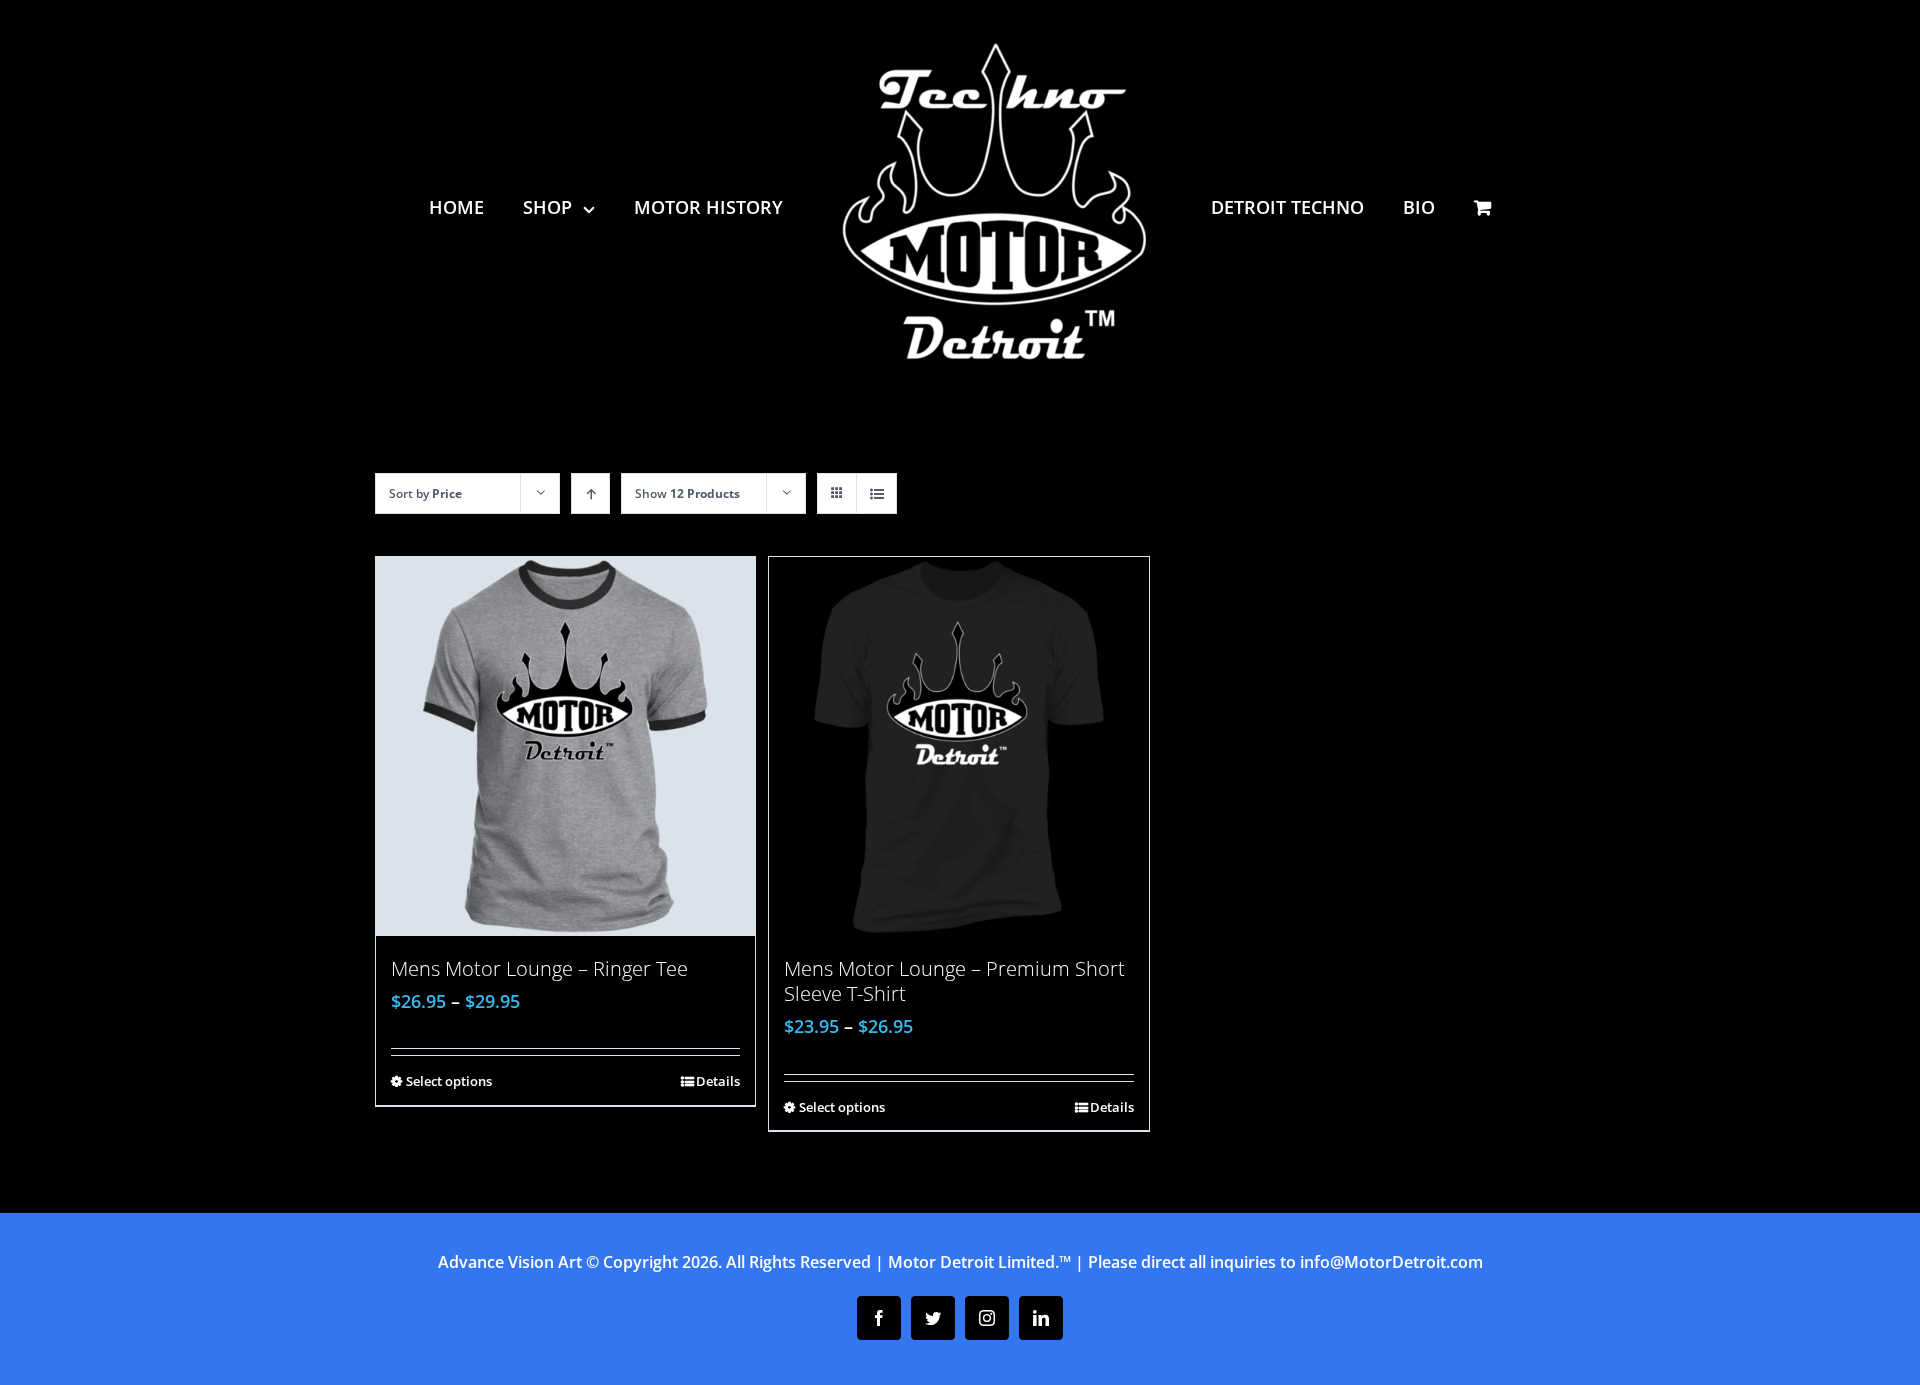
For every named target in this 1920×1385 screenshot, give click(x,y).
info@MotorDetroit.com (1391, 1262)
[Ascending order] (590, 493)
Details (718, 1081)
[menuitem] (486, 207)
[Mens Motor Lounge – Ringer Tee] (565, 746)
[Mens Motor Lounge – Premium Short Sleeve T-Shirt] (958, 746)
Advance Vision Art (510, 1262)
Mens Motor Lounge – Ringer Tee (539, 968)
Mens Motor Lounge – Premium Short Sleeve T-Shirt (954, 981)
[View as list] (876, 493)
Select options (449, 1081)
